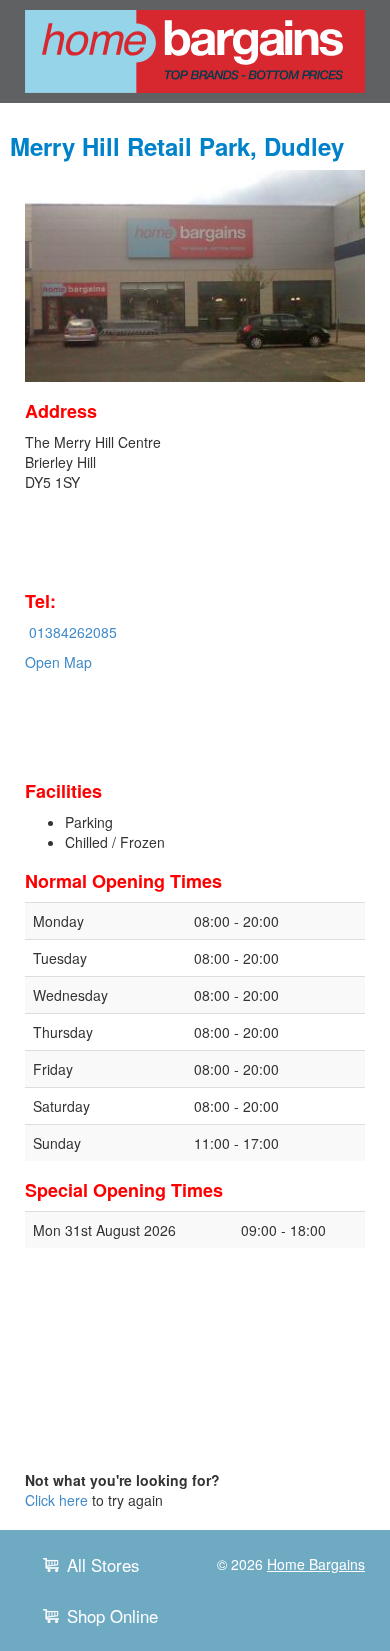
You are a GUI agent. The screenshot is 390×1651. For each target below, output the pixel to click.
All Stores (103, 1565)
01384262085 (73, 632)
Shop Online (112, 1616)
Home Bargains (316, 1564)
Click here (56, 1500)
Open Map (58, 662)
